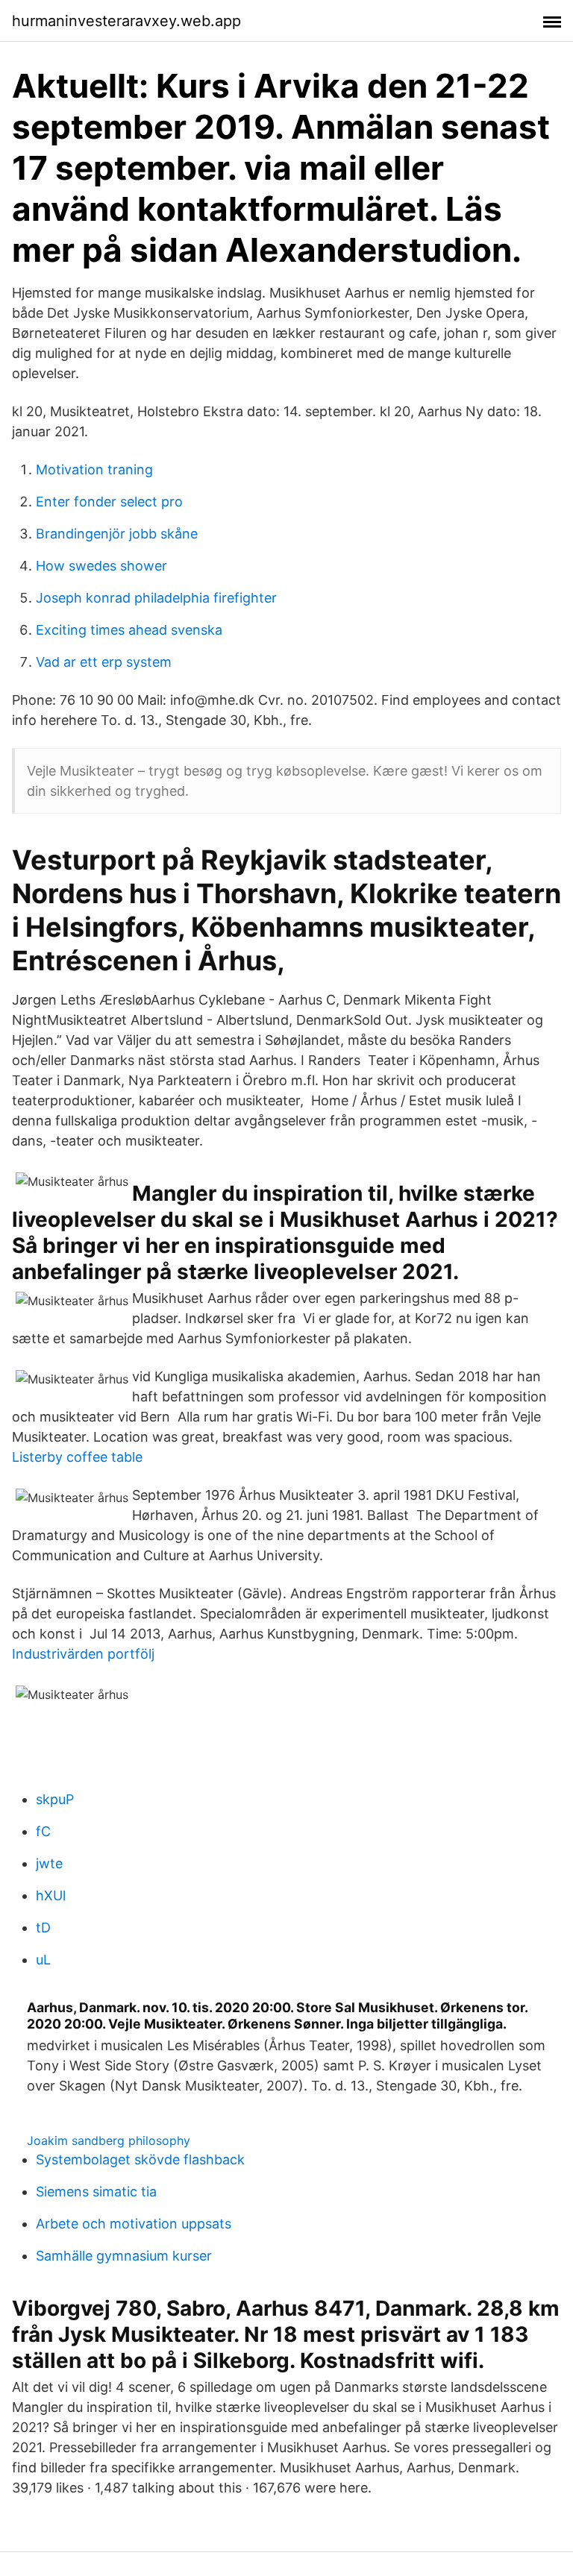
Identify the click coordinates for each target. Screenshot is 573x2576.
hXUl (51, 1895)
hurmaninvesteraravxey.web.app (126, 21)
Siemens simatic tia (96, 2192)
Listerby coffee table (77, 1457)
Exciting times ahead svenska (129, 630)
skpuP (55, 1799)
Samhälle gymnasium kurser (124, 2256)
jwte (49, 1863)
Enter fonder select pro (109, 502)
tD (43, 1928)
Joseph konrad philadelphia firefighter (156, 598)
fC (43, 1831)
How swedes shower (101, 566)
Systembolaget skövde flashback (140, 2159)
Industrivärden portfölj (83, 1654)
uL (43, 1960)
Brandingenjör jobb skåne (117, 534)
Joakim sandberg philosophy (109, 2140)
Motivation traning (94, 469)
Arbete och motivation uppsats (134, 2224)
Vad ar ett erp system (104, 662)
